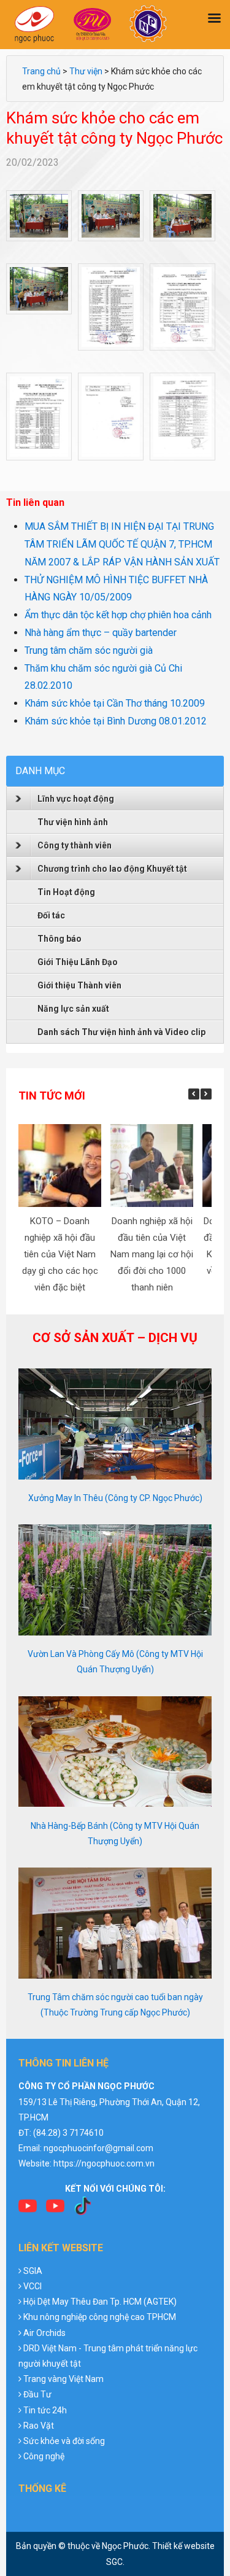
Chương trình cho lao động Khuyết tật (112, 869)
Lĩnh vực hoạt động (76, 799)
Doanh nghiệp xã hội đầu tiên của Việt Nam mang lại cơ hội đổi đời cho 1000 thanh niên (152, 1254)
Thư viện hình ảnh (73, 822)
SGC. (115, 2562)
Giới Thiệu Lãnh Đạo (78, 962)
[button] (206, 1094)
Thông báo (59, 939)
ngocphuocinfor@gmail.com (98, 2148)
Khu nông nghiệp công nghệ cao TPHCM (100, 2317)
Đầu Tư (37, 2394)
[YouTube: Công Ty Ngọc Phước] (55, 2210)
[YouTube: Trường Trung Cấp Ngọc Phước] (28, 2210)
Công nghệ (44, 2456)
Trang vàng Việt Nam (63, 2379)
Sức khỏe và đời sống (64, 2441)
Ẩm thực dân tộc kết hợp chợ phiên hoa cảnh (118, 615)
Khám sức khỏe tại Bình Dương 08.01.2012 (116, 721)
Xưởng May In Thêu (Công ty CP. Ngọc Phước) (115, 1498)
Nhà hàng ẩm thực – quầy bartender (101, 633)
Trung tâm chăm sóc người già (89, 650)
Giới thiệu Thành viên (79, 985)
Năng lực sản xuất (73, 1009)
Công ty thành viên (75, 845)
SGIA (33, 2271)
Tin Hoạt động (66, 892)
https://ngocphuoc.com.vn (104, 2163)
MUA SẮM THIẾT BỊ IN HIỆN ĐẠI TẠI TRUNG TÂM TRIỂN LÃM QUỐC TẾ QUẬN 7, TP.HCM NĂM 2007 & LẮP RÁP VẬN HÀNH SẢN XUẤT (122, 544)
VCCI (33, 2286)
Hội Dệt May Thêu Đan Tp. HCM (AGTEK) (100, 2302)
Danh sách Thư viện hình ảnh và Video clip (121, 1032)
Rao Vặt (39, 2426)
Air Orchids (44, 2333)
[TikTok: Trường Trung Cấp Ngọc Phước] (83, 2210)
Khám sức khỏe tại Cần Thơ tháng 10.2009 (115, 703)
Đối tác (51, 915)
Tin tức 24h (45, 2410)
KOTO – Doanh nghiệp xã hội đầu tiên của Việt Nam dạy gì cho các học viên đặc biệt (60, 1254)
